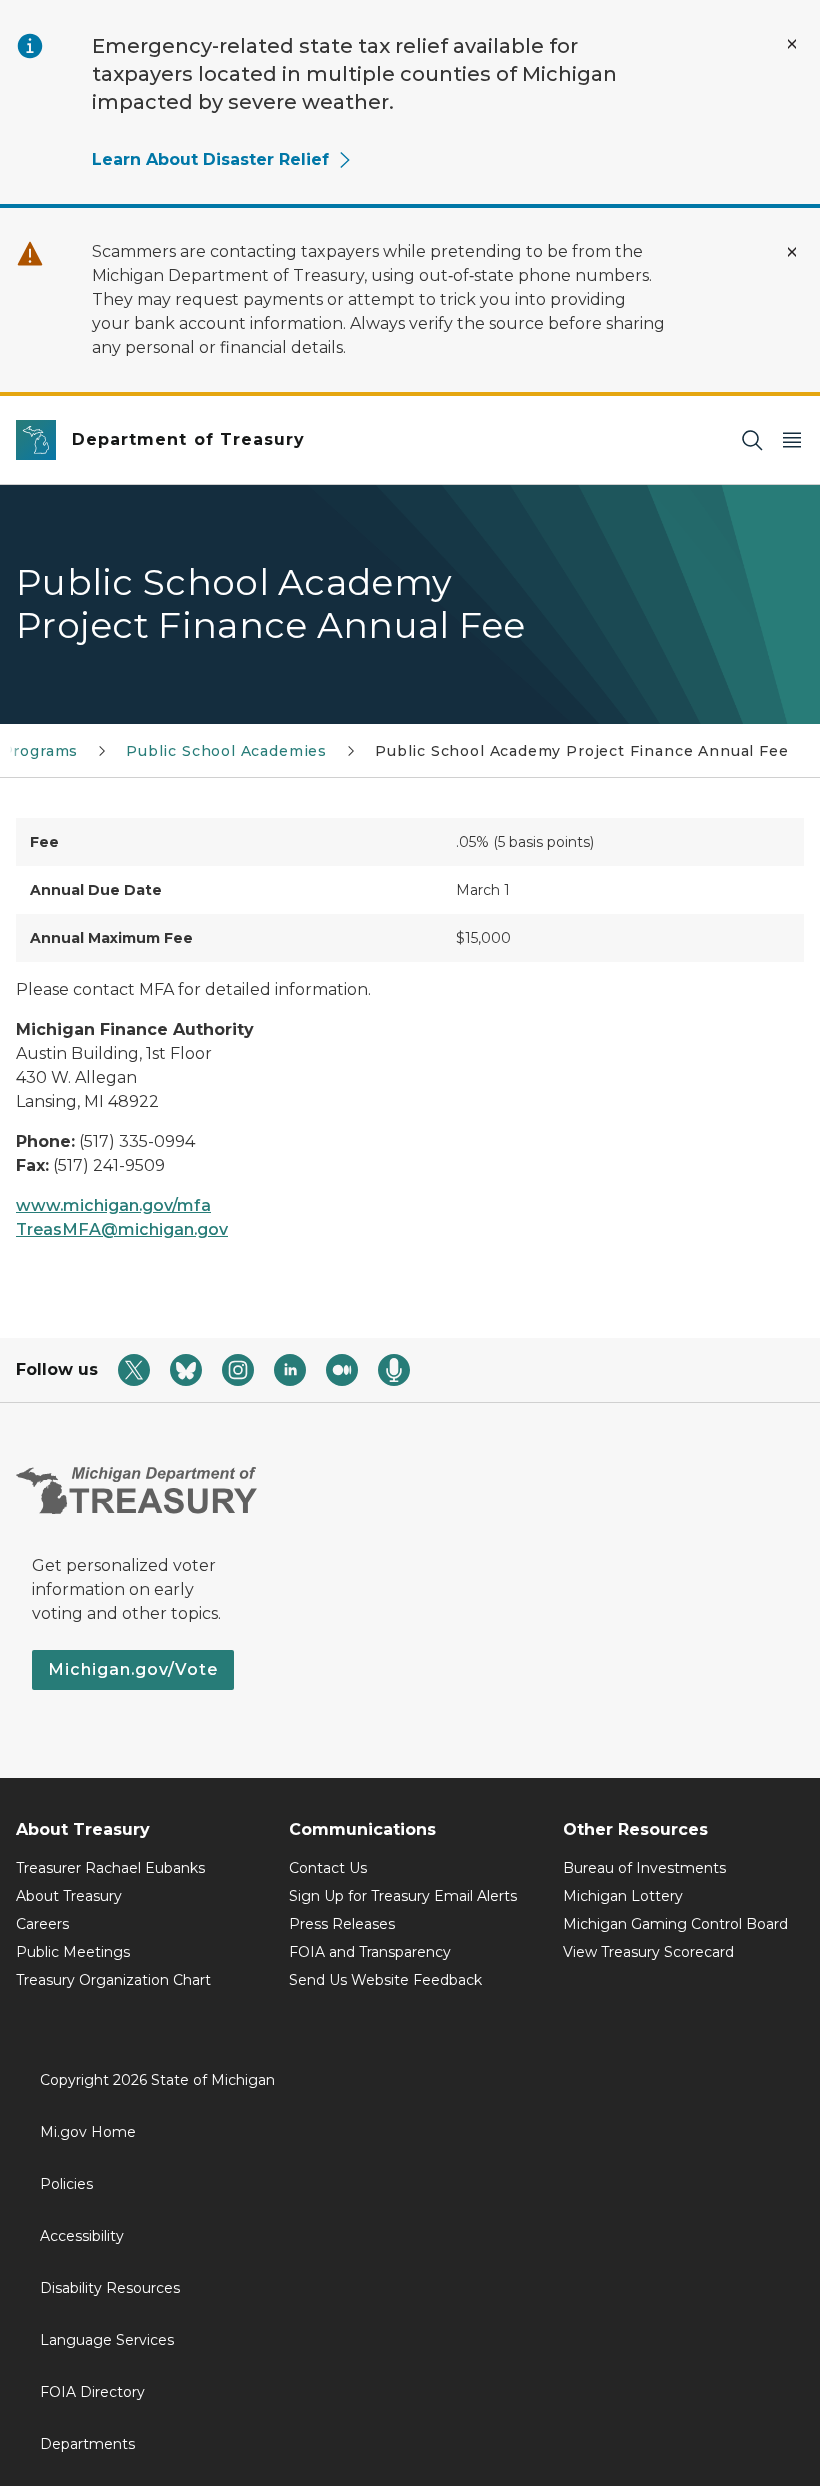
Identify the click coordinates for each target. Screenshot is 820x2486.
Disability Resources (110, 2288)
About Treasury (69, 1896)
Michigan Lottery (623, 1896)
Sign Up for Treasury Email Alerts (403, 1896)
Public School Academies (226, 751)
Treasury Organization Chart (113, 1980)
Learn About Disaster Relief (210, 159)
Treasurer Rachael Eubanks (110, 1868)
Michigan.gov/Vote (133, 1669)
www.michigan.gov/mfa (113, 1205)
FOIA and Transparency (370, 1952)
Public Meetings (73, 1952)
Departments (87, 2444)
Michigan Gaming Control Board (675, 1924)
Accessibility (82, 2236)
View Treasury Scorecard (648, 1952)
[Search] (752, 440)
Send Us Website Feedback (385, 1980)
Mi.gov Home (88, 2132)
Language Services (107, 2340)
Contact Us (328, 1868)
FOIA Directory (92, 2392)
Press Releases (342, 1924)
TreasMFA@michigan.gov (122, 1229)
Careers (42, 1924)
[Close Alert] (792, 44)
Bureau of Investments (644, 1868)
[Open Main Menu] (792, 440)
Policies (66, 2184)
